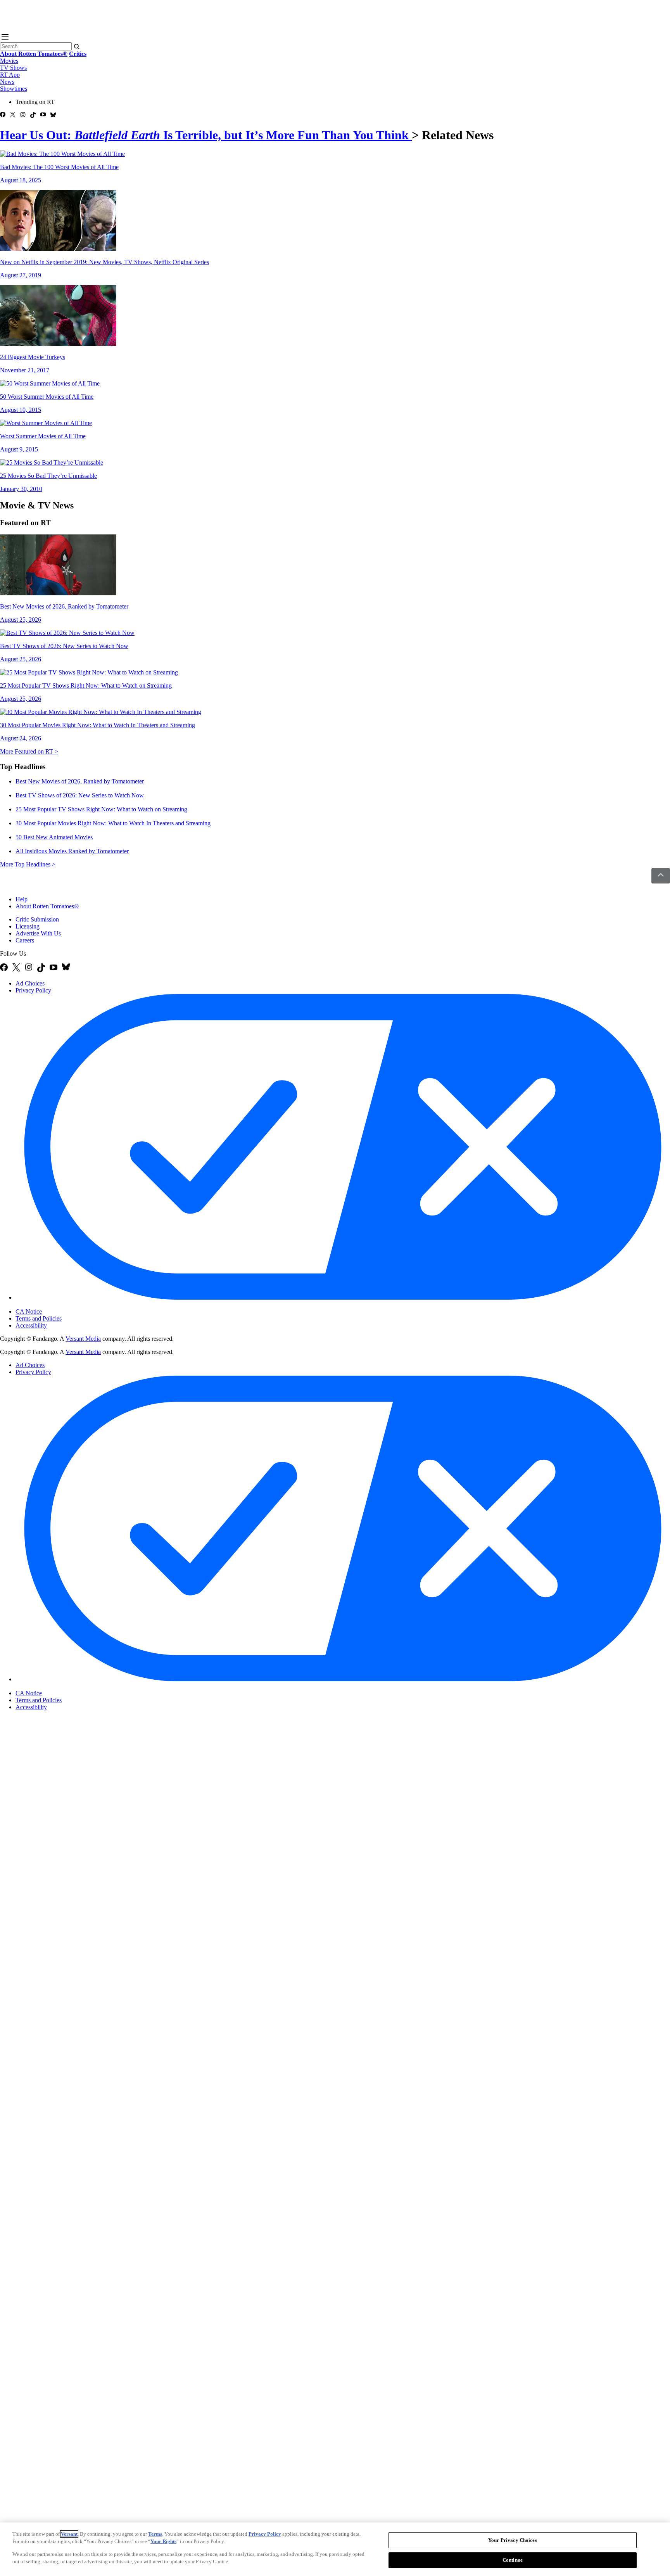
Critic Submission (37, 919)
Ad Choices (30, 983)
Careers (25, 940)
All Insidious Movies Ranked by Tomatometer (72, 851)
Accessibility (31, 1325)
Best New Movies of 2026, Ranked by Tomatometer (80, 781)
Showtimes (14, 89)
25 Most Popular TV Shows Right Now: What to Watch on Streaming (101, 809)
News (7, 82)
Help (22, 899)
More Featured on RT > (29, 751)
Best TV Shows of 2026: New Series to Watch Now (80, 795)
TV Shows (13, 68)
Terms (155, 2534)
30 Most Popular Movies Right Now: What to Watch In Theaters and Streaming (113, 823)
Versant (69, 2534)
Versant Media (83, 1339)
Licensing (28, 926)
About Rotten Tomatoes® (47, 906)
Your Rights (163, 2541)
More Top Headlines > (28, 864)
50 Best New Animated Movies (54, 837)
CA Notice (29, 1311)
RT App (10, 75)
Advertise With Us (38, 933)
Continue (513, 2560)
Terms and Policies (39, 1318)
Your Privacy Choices (48, 1305)
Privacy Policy (33, 990)
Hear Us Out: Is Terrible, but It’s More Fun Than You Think (206, 135)
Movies (9, 61)
